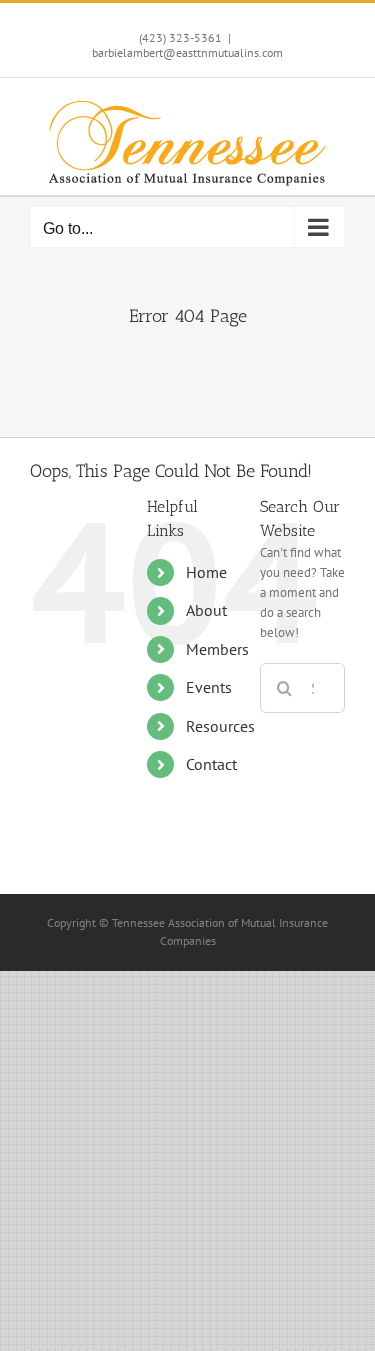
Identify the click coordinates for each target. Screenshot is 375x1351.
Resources (220, 726)
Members (217, 649)
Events (209, 687)
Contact (211, 764)
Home (206, 572)
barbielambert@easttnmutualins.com (187, 52)
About (206, 610)
